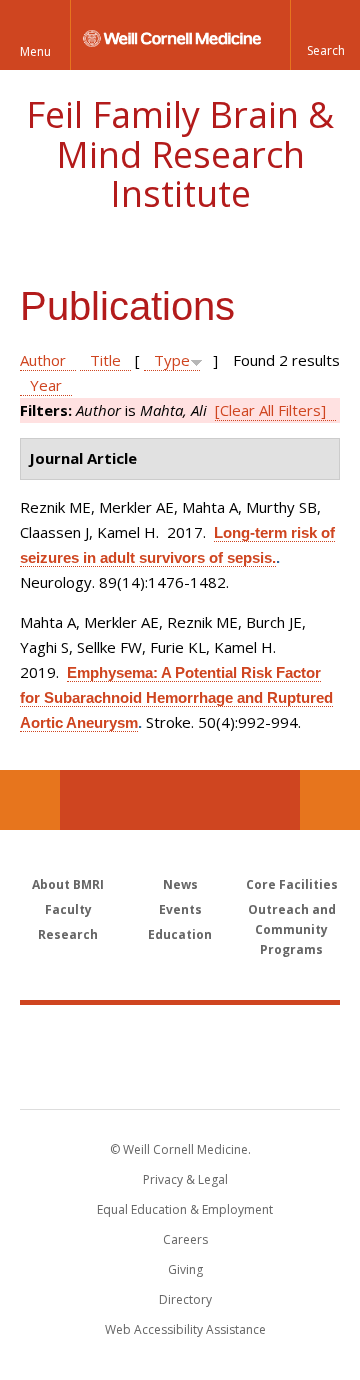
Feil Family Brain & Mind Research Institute (180, 154)
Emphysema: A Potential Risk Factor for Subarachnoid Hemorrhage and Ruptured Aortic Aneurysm (176, 697)
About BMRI (68, 884)
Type (172, 360)
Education (180, 934)
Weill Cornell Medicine (180, 1035)
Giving (185, 1269)
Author (43, 360)
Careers (185, 1239)
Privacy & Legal (185, 1179)
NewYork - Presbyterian (180, 1077)
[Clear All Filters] (270, 410)
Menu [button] (35, 51)
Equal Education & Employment (185, 1209)
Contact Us (330, 800)
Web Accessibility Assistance (185, 1329)
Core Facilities (292, 884)
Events (180, 909)
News (180, 884)
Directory (185, 1299)
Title (105, 360)
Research (68, 934)
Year (46, 385)
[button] (325, 35)
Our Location (30, 800)
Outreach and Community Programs (292, 929)
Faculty (68, 909)
